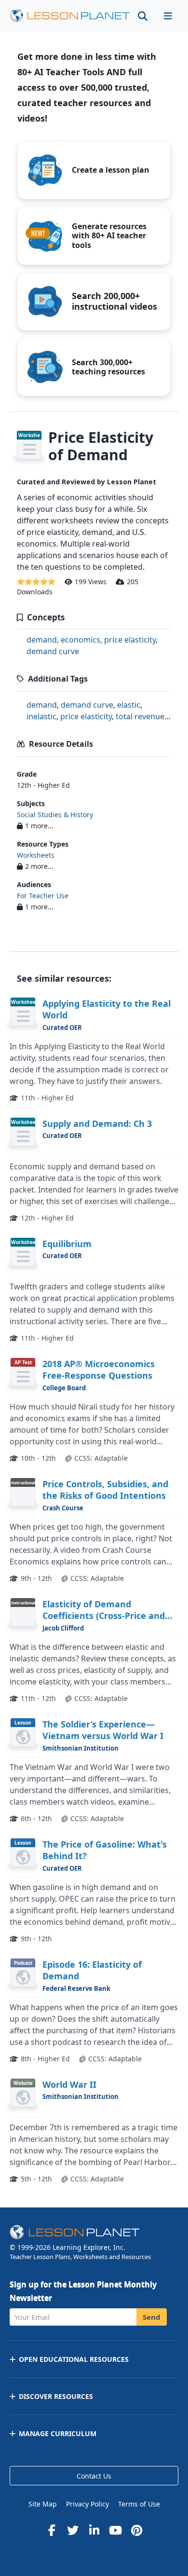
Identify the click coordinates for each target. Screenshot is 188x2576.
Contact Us (94, 2476)
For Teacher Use (43, 896)
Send (152, 2317)
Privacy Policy (87, 2504)
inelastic (41, 716)
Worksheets (36, 855)
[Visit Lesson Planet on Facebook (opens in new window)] (52, 2530)
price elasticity (130, 640)
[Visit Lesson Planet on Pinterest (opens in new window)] (136, 2530)
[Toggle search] (143, 16)
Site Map (43, 2504)
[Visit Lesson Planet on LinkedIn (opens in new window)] (94, 2530)
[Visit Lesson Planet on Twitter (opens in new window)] (73, 2530)
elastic (129, 705)
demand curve (53, 651)
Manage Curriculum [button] (58, 2433)
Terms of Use (139, 2504)
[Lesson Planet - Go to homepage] (70, 16)
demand (42, 640)
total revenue (140, 716)
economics (81, 640)
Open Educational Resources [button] (74, 2359)
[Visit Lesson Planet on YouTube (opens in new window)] (115, 2530)
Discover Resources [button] (56, 2396)
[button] (168, 16)
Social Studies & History (55, 815)
